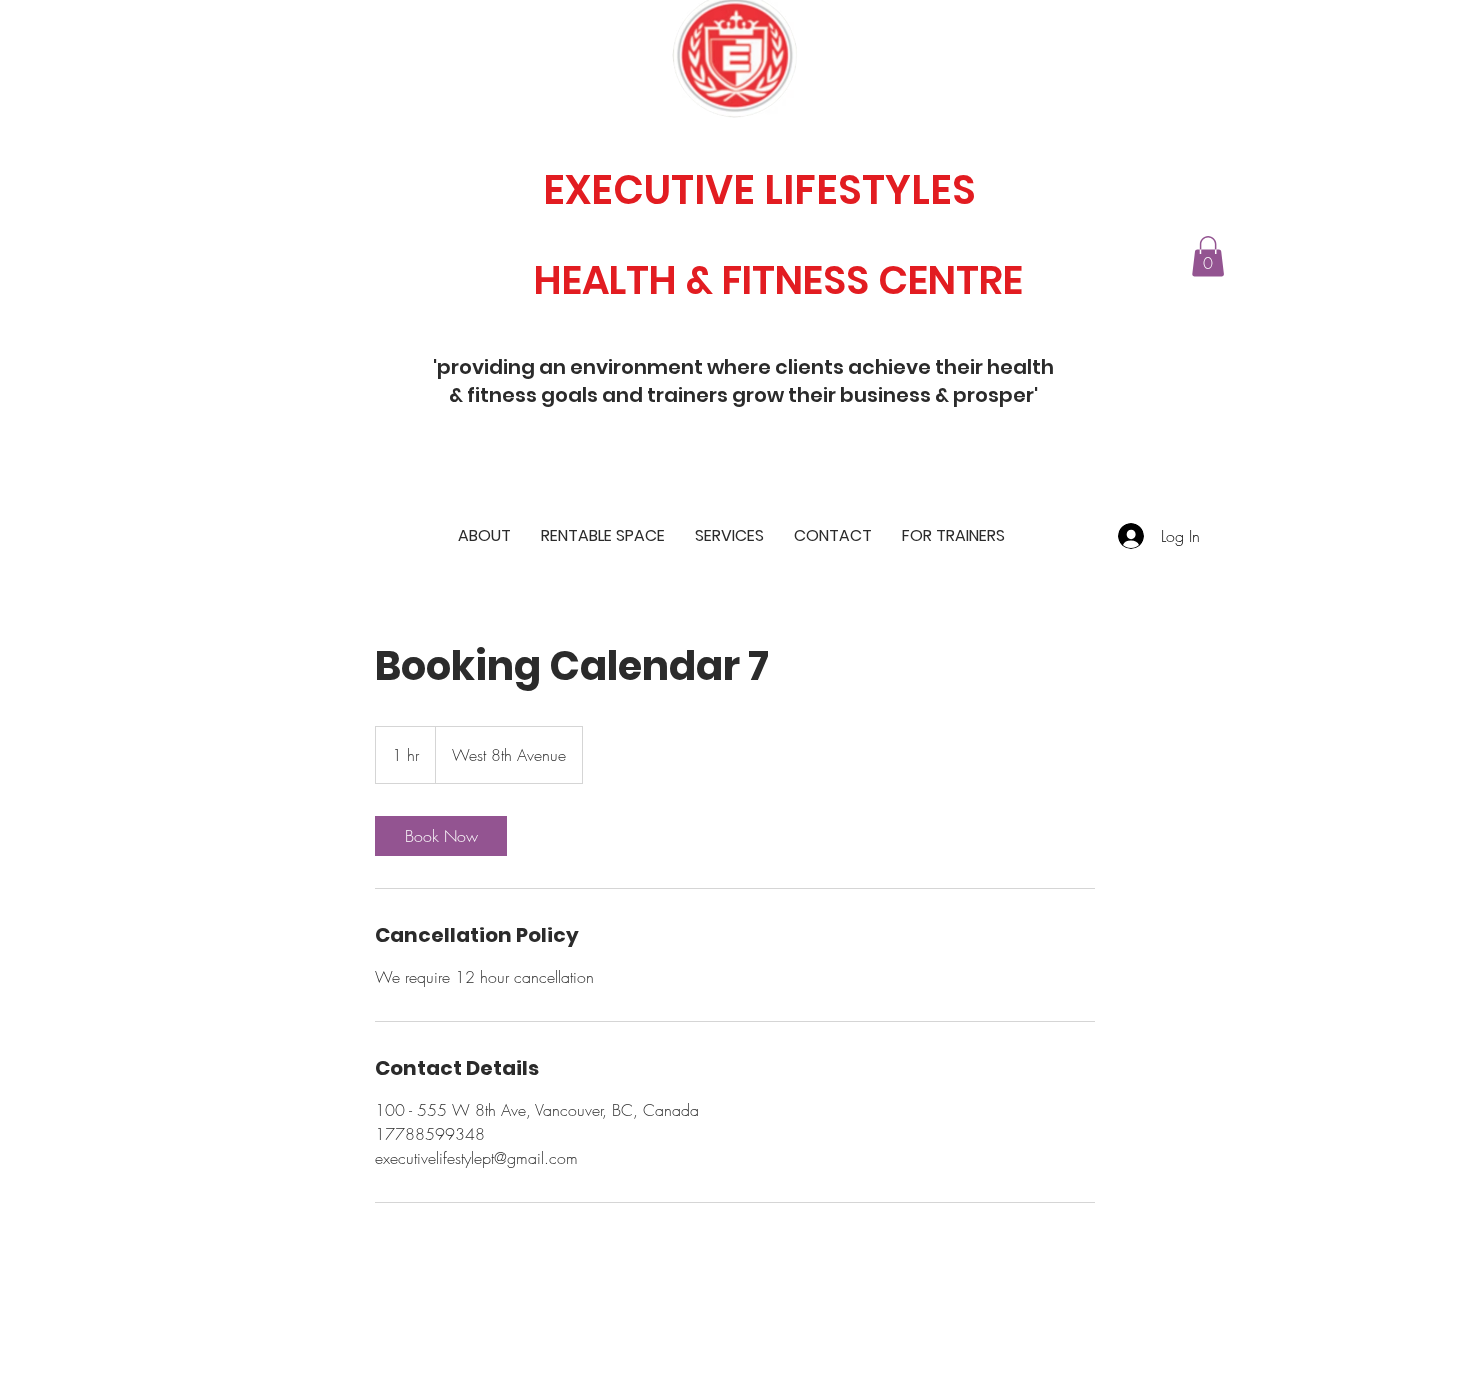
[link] (441, 836)
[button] (1208, 256)
